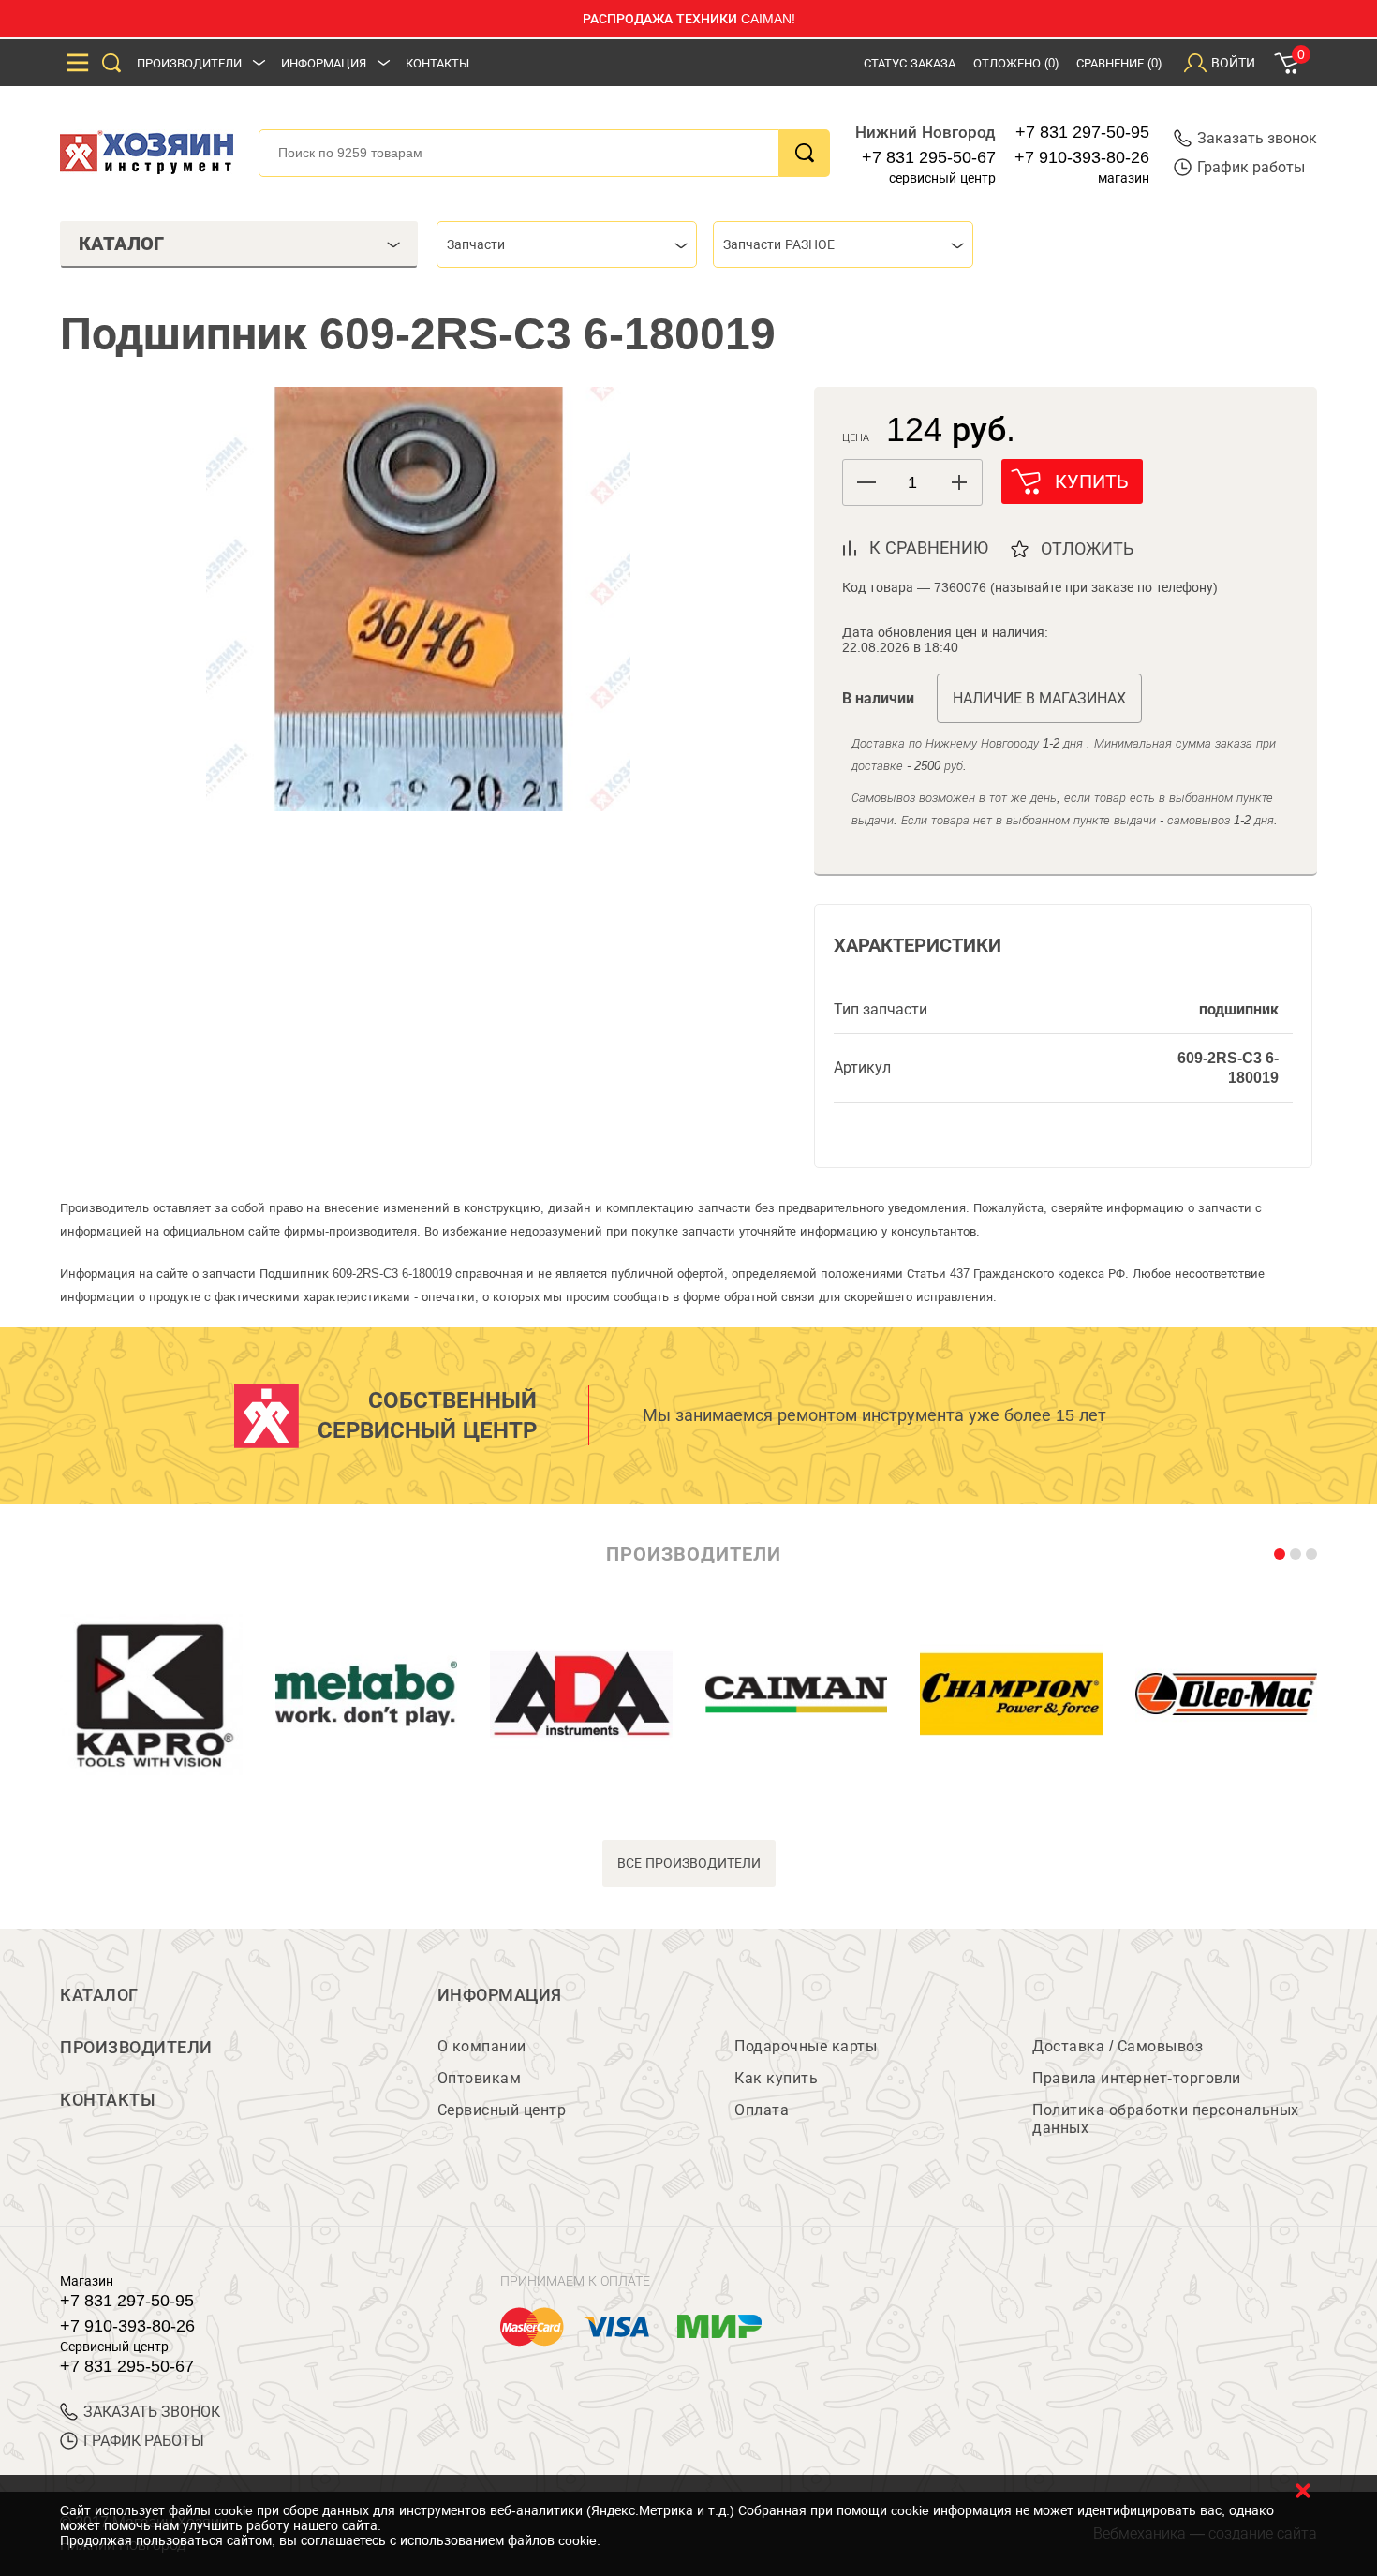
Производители (189, 63)
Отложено (1016, 63)
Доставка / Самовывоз (1118, 2046)
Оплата (762, 2110)
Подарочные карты (806, 2046)
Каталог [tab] (121, 244)
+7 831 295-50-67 (929, 157)
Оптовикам (480, 2078)
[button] (959, 482)
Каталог (99, 1995)
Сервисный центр (502, 2110)
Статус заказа (910, 63)
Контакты (437, 63)
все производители (689, 1863)
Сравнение (1119, 63)
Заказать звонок (1257, 138)
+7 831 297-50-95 (1082, 132)
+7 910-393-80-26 (1082, 157)
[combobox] (567, 244)
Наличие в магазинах (1039, 698)
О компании (482, 2046)
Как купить (776, 2078)
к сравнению (929, 548)
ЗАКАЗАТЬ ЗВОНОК (152, 2412)
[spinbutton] (912, 483)
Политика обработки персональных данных (1166, 2119)
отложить (1087, 549)
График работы (1251, 167)
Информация (324, 63)
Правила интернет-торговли (1137, 2078)
